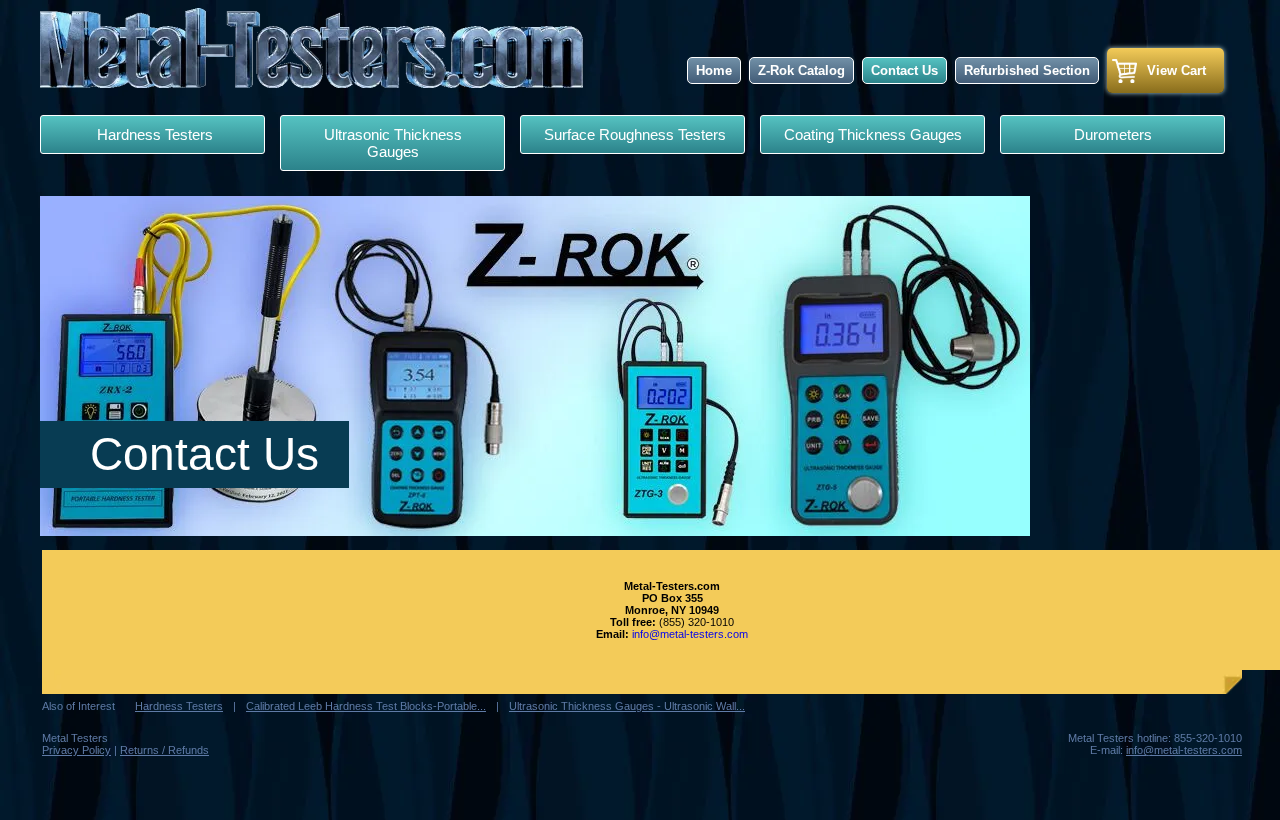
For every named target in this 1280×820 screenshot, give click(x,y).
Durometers (1113, 134)
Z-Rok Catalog (801, 70)
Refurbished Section (1027, 70)
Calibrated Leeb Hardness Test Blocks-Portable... (366, 706)
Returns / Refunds (164, 750)
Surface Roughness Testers (633, 134)
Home (714, 70)
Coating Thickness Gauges (873, 134)
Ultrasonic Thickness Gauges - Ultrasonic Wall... (627, 706)
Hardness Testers (153, 134)
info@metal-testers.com (690, 634)
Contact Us (904, 70)
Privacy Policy (76, 750)
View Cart (1176, 70)
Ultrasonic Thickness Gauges (393, 143)
